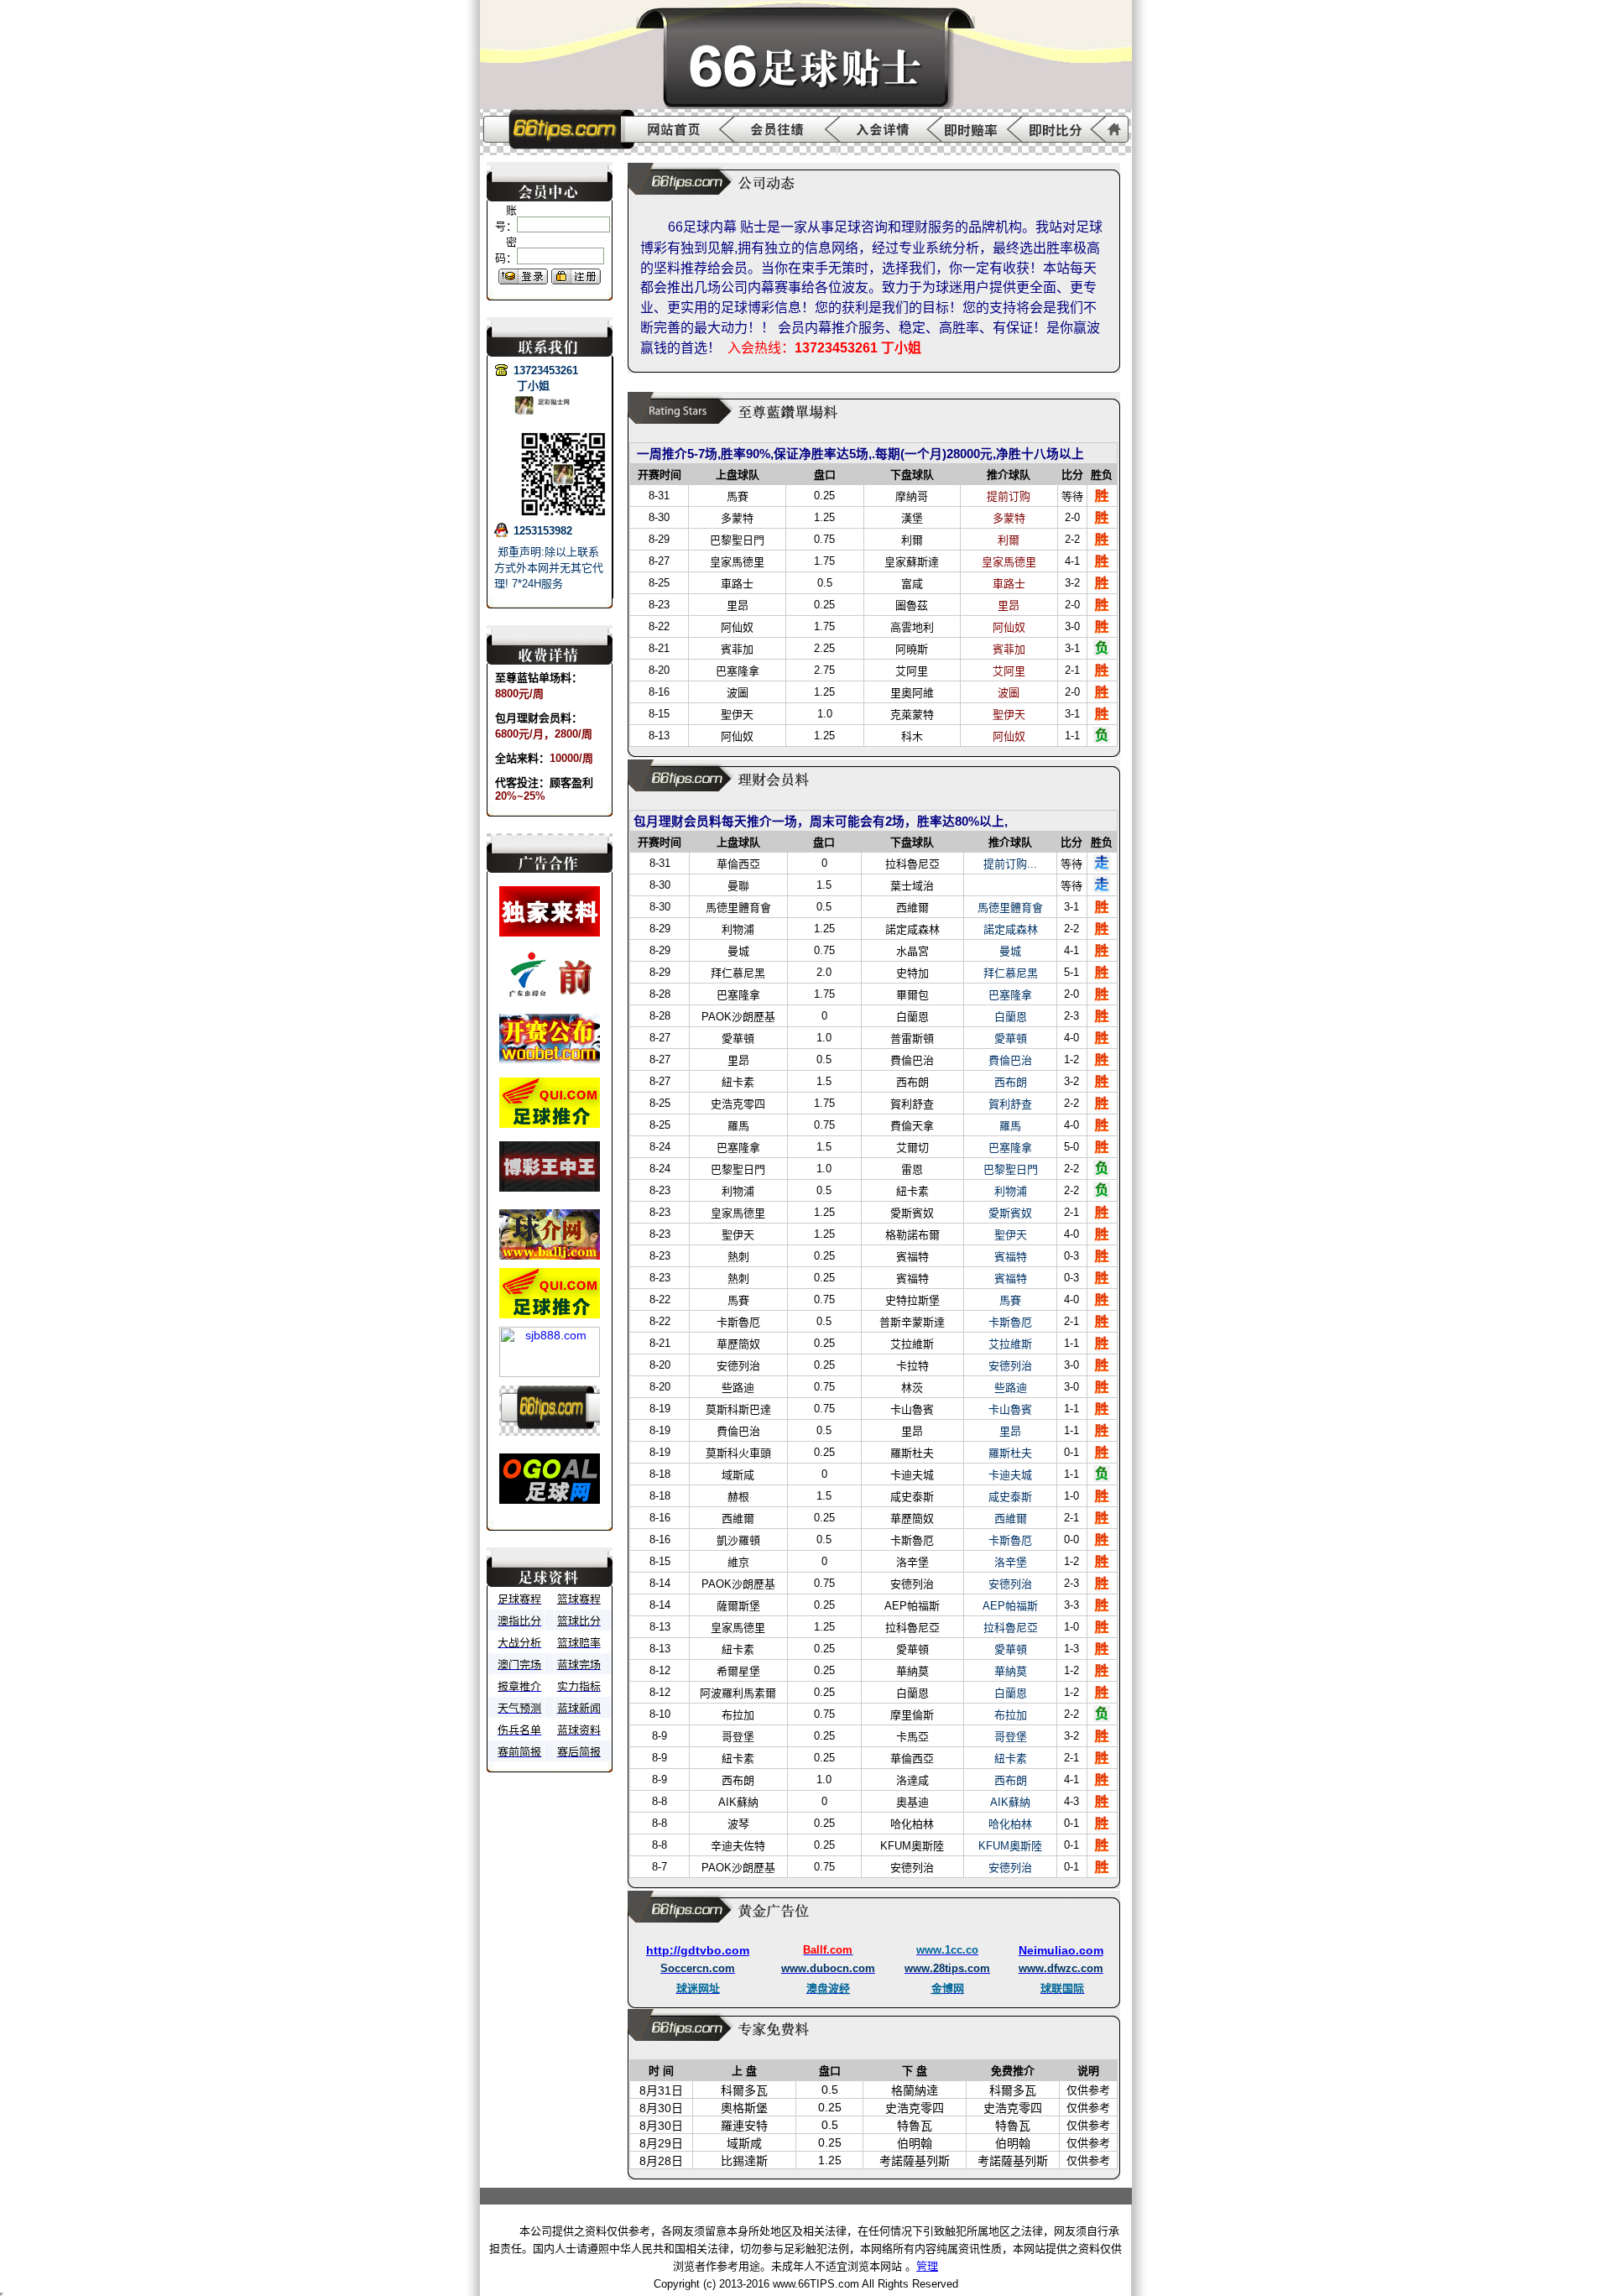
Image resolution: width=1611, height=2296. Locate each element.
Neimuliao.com (1061, 1950)
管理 (927, 2266)
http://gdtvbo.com (698, 1950)
